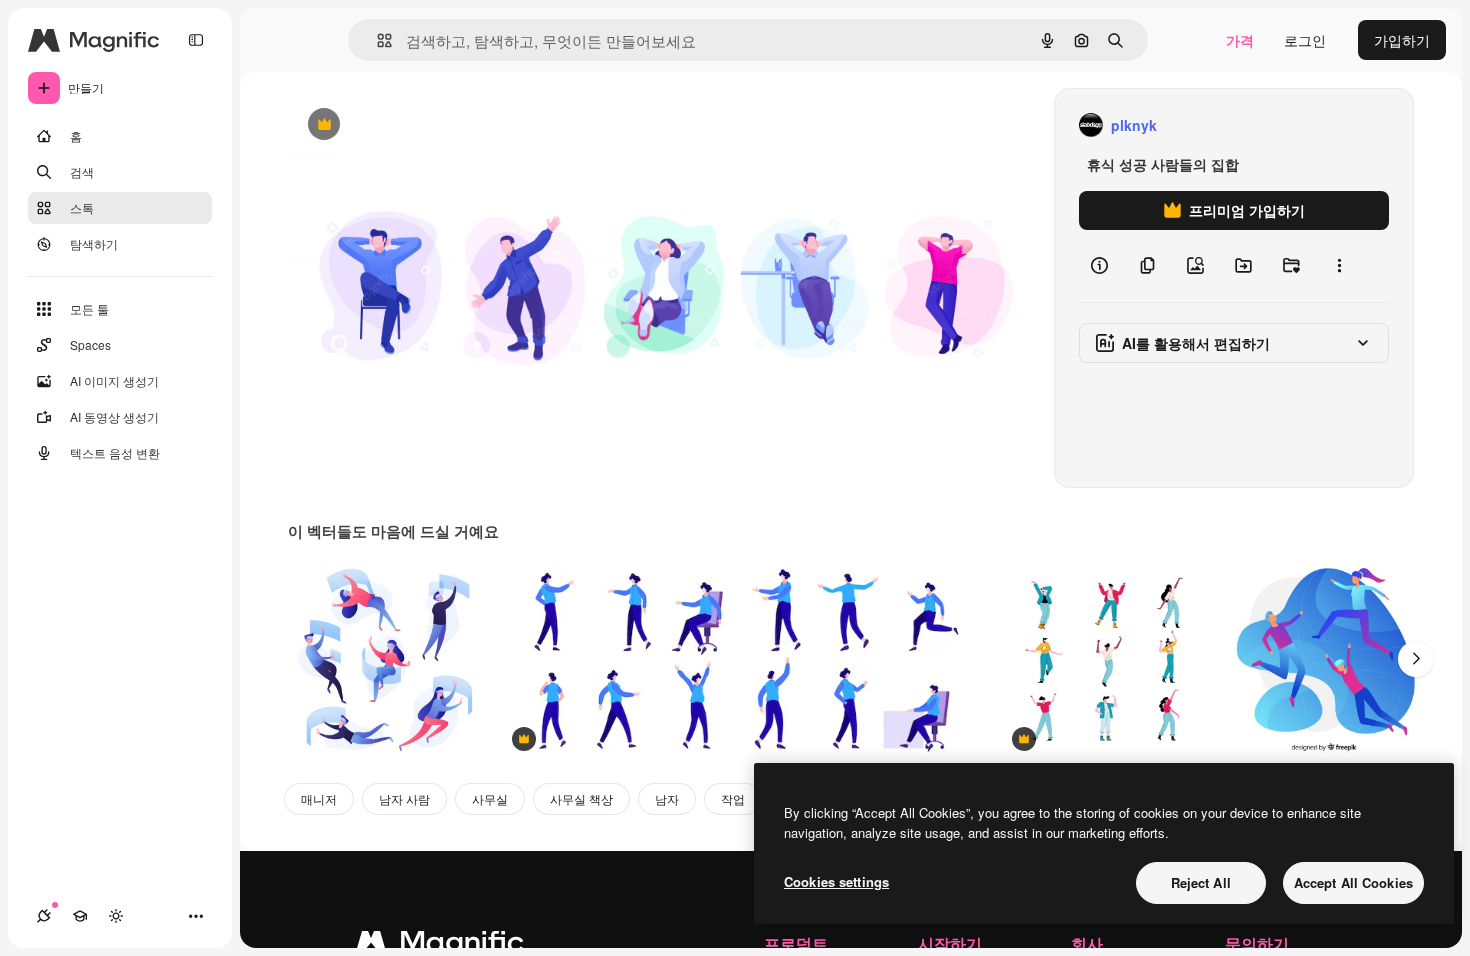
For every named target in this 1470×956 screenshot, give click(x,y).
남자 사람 (404, 798)
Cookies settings (836, 881)
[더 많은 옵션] (1339, 266)
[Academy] (80, 916)
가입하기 (1402, 40)
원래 (403, 125)
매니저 (319, 798)
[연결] (44, 916)
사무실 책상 (581, 798)
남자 (667, 798)
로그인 (1305, 40)
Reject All (1201, 882)
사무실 (490, 798)
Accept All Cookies (1353, 882)
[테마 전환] (116, 916)
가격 (1240, 40)
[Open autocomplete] (376, 40)
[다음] (1416, 659)
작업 (733, 798)
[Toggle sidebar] (196, 40)
